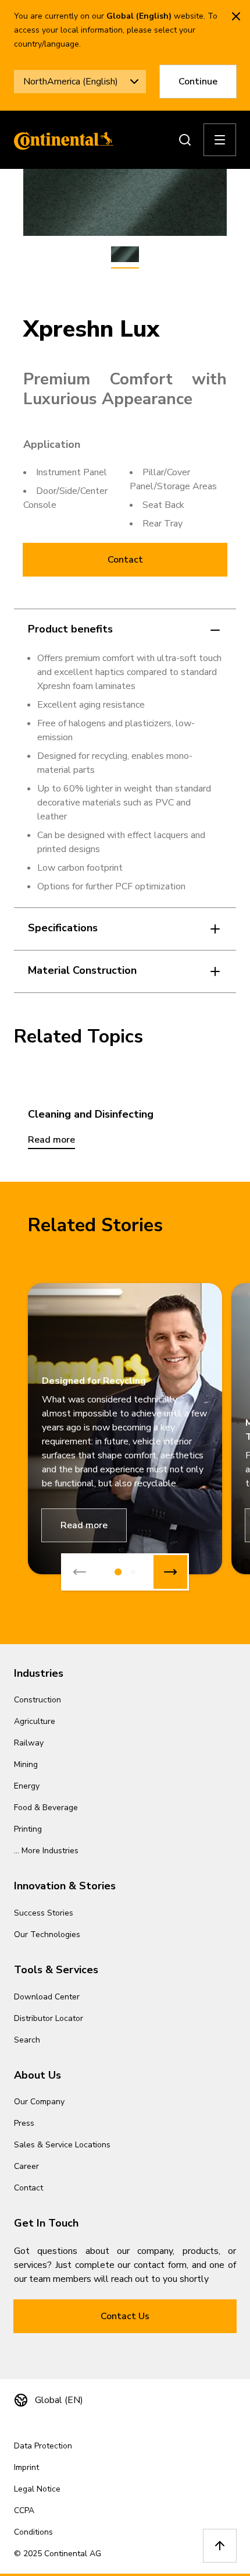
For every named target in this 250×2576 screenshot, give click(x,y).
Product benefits (70, 629)
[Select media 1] (125, 255)
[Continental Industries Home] (60, 140)
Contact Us (125, 2316)
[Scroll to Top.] (220, 2546)
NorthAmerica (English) (71, 82)
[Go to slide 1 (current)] (118, 1572)
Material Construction (82, 970)
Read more (84, 1525)
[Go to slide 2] (133, 1572)
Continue (198, 82)
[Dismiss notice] (236, 16)
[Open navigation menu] (220, 140)
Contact (125, 560)
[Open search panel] (185, 140)
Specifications (63, 928)
